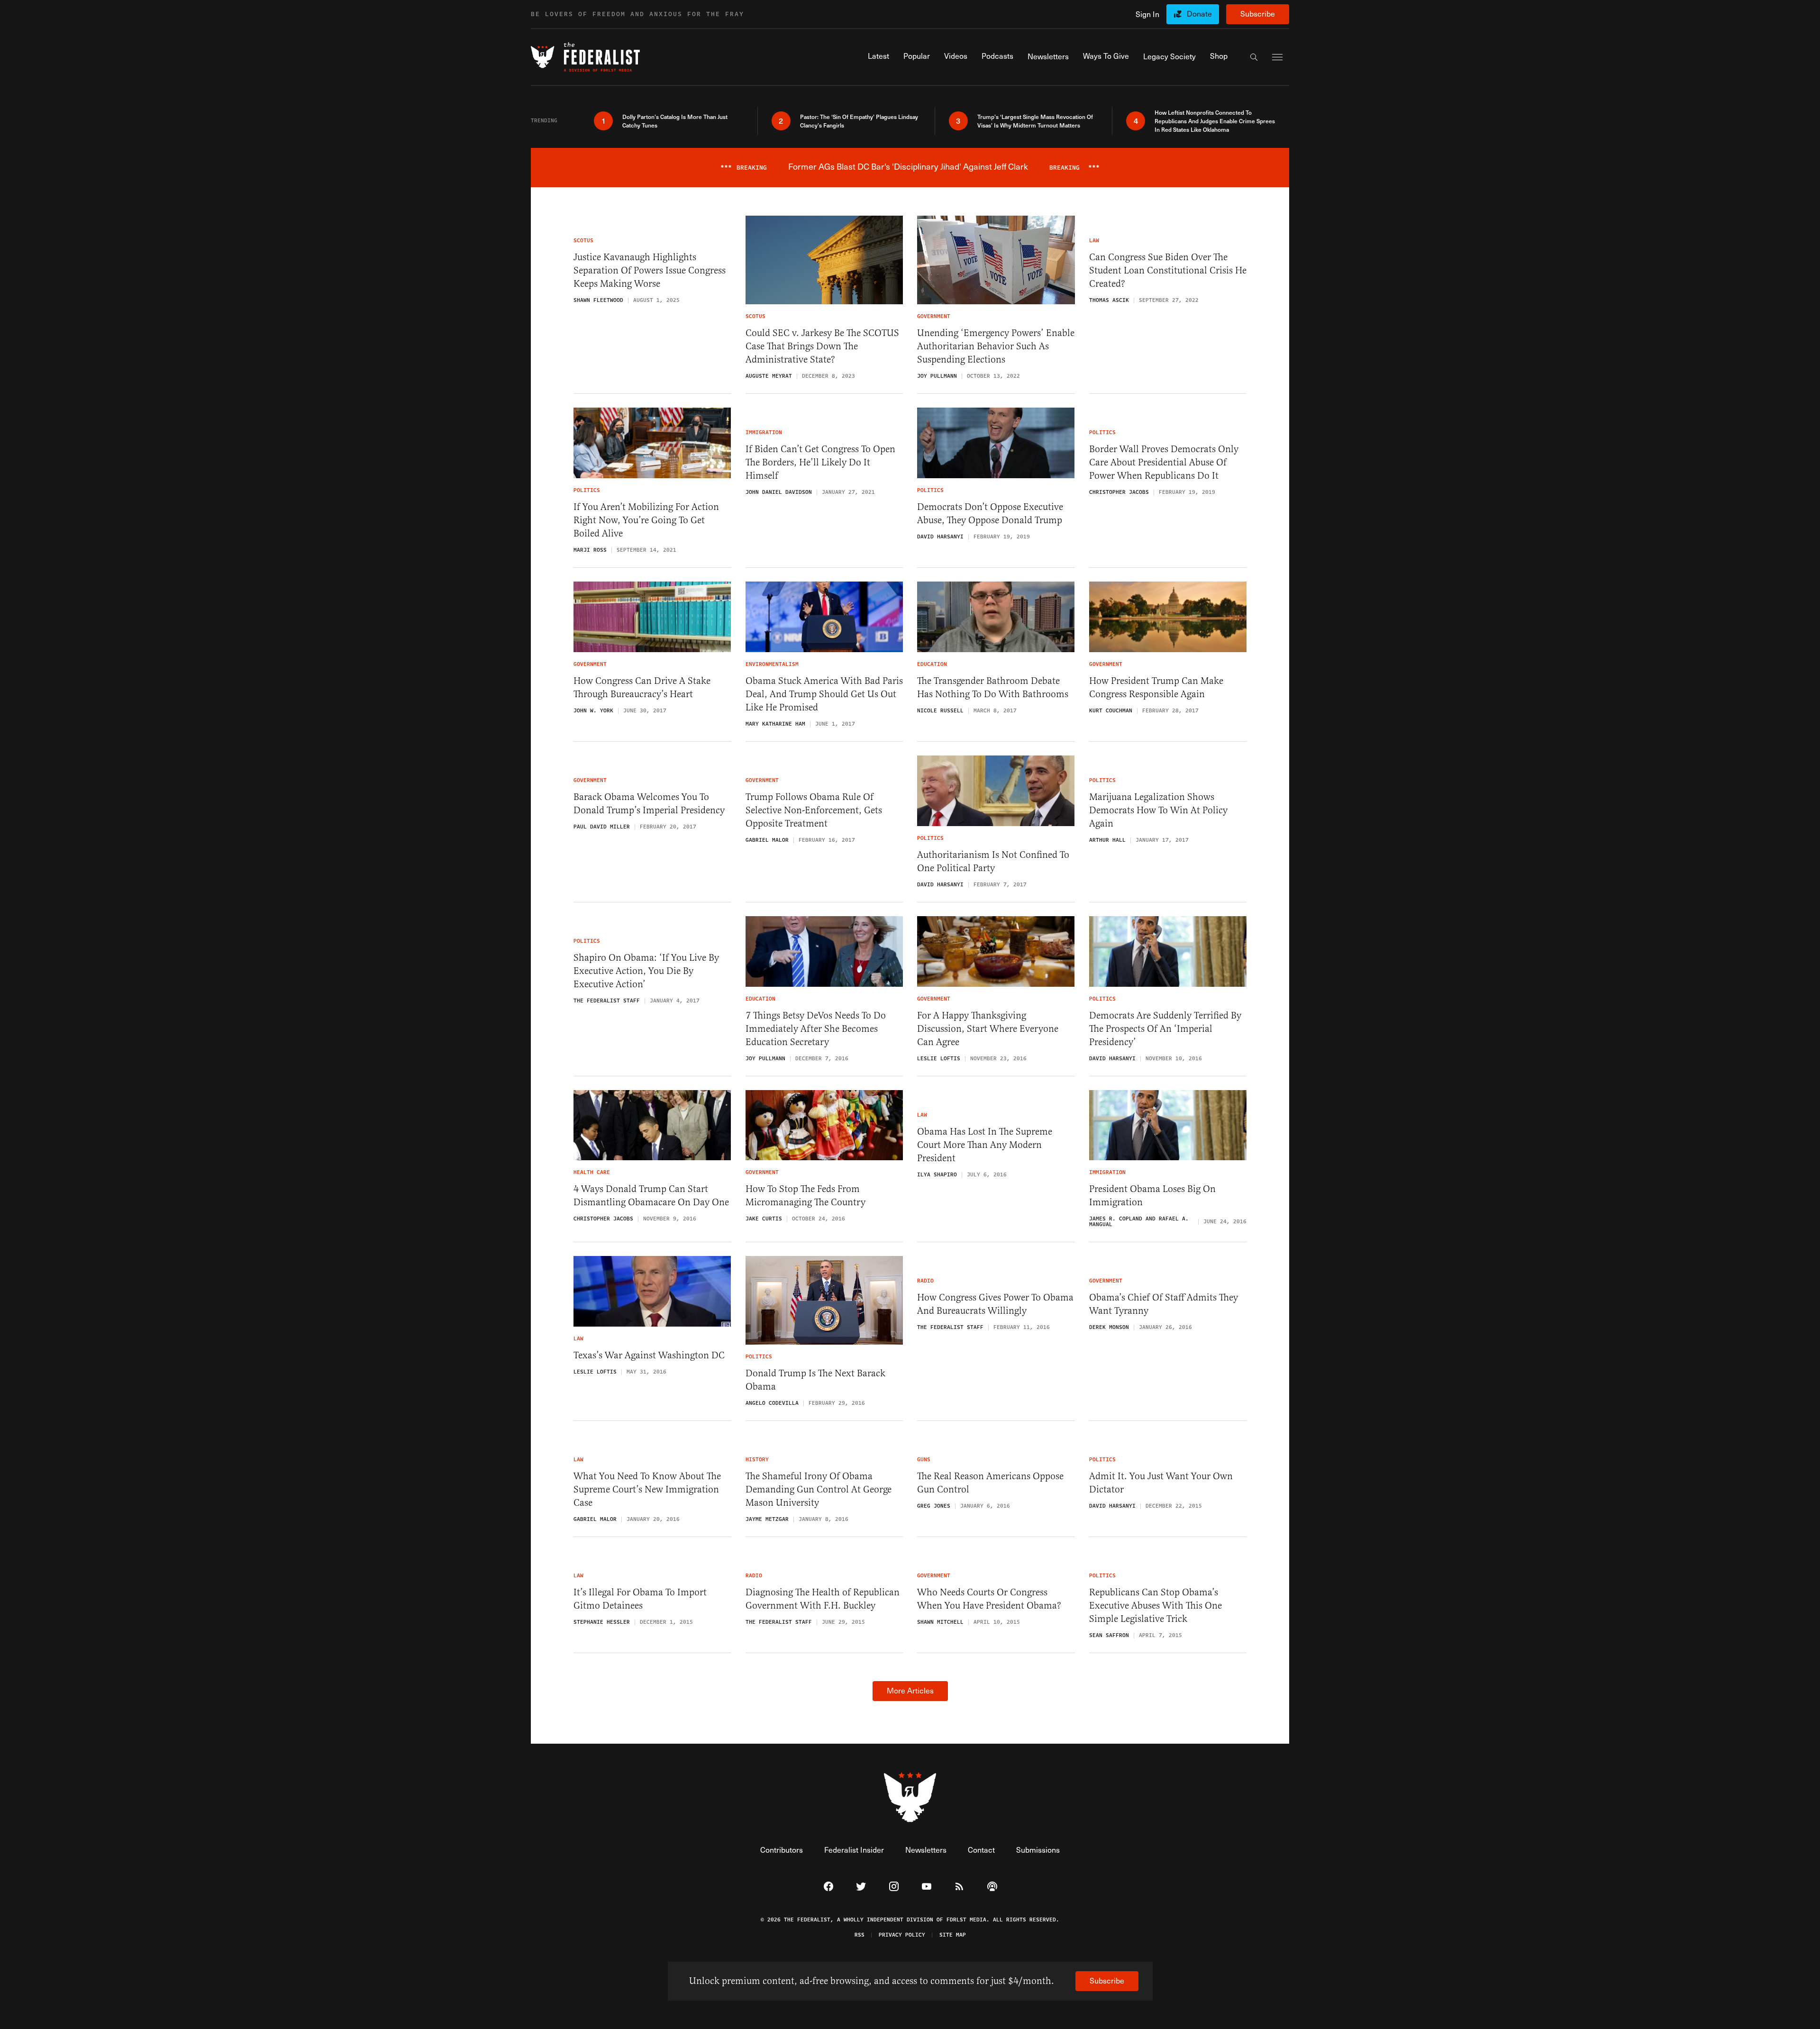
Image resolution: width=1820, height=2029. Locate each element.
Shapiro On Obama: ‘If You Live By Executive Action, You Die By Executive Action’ (646, 971)
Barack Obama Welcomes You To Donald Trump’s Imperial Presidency (649, 804)
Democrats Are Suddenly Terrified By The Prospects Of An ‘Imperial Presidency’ (1165, 1029)
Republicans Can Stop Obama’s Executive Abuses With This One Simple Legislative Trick (1156, 1606)
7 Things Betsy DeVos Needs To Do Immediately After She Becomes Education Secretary (816, 1029)
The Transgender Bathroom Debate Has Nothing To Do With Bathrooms (993, 687)
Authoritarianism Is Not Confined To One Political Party (993, 861)
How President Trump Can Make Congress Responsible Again (1156, 687)
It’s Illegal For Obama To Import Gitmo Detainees (640, 1599)
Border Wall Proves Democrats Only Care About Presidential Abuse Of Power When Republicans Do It (1164, 462)
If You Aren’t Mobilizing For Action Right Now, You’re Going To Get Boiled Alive (646, 520)
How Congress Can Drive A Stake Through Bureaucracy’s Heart (642, 687)
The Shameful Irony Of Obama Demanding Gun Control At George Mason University (819, 1489)
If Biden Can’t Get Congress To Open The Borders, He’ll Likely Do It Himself (820, 462)
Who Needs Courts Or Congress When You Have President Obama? (989, 1599)
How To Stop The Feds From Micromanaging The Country (805, 1196)
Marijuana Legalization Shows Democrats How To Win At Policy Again (1158, 810)
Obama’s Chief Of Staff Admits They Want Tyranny (1164, 1304)
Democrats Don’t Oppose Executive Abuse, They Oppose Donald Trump (990, 514)
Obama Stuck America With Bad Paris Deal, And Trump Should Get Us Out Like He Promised (824, 694)
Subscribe (1258, 14)
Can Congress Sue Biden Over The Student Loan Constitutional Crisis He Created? (1168, 270)
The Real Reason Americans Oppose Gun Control (990, 1483)
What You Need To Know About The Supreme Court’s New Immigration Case (647, 1489)
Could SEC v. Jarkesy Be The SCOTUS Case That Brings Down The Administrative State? (822, 346)
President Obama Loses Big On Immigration (1152, 1196)
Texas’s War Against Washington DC (649, 1355)
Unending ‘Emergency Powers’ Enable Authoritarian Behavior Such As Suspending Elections (996, 346)
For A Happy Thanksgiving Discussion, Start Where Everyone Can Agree (988, 1029)
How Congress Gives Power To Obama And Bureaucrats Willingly (995, 1304)
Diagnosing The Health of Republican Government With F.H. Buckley (823, 1599)
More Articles (910, 1690)
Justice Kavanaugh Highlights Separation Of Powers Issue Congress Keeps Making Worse (650, 270)
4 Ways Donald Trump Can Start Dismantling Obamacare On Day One (651, 1196)
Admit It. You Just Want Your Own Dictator (1161, 1483)
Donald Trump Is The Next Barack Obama (815, 1380)
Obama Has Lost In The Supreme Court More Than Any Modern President (985, 1145)
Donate (1199, 14)
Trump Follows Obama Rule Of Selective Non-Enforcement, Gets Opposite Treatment (814, 810)
